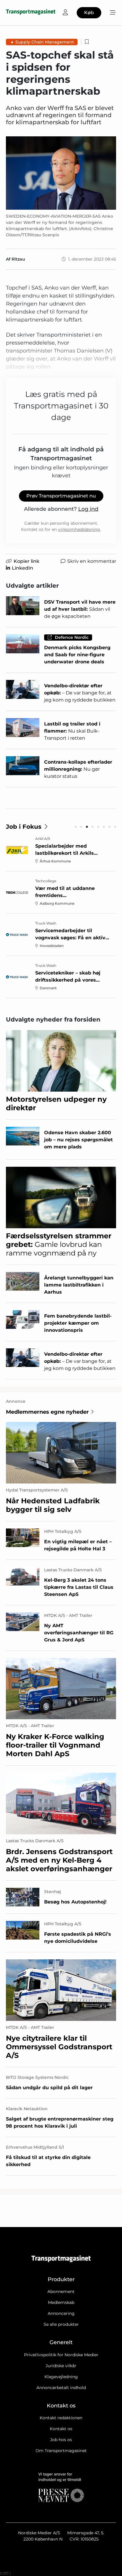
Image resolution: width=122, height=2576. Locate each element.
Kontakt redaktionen (61, 2418)
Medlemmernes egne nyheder (47, 1412)
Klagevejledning (61, 2377)
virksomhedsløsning (79, 529)
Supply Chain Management (45, 42)
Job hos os (61, 2440)
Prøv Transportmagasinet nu (61, 496)
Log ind (88, 509)
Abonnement (61, 2291)
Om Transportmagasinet (61, 2451)
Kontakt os (61, 2429)
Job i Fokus (24, 827)
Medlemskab (61, 2302)
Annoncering (61, 2313)
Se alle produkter (61, 2324)
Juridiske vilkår (61, 2366)
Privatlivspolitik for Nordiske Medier (61, 2355)
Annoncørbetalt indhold (61, 2388)
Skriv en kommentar (92, 561)
